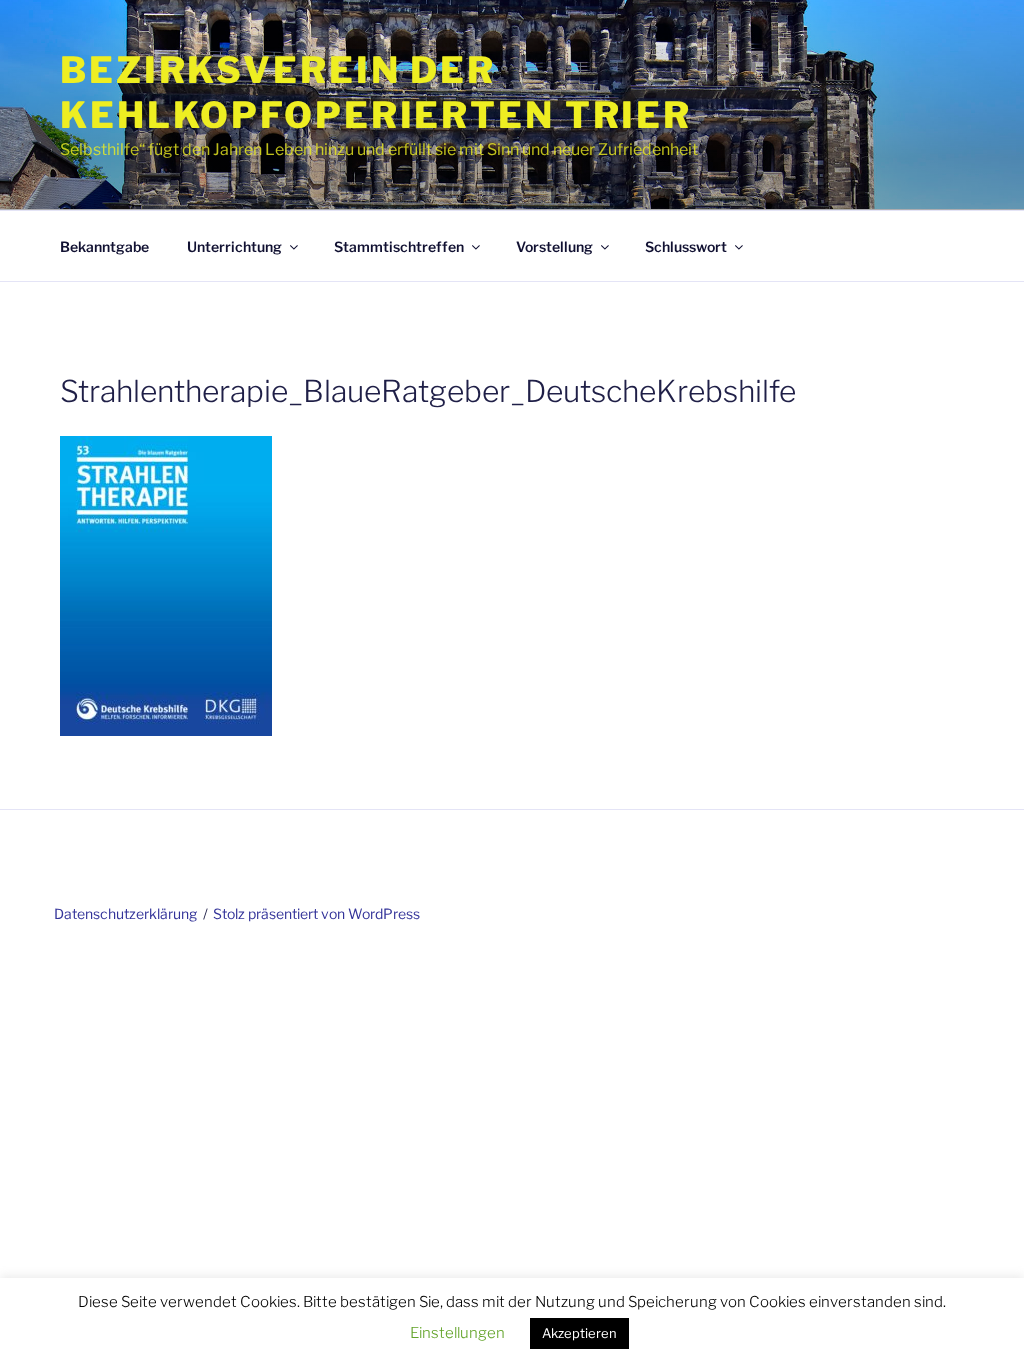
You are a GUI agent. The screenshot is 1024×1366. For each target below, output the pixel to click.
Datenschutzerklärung (125, 913)
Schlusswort (686, 246)
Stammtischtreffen (399, 246)
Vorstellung (554, 246)
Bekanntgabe (104, 246)
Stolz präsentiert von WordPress (316, 913)
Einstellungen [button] (457, 1333)
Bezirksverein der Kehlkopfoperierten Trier (376, 92)
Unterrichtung (234, 246)
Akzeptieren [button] (579, 1333)
